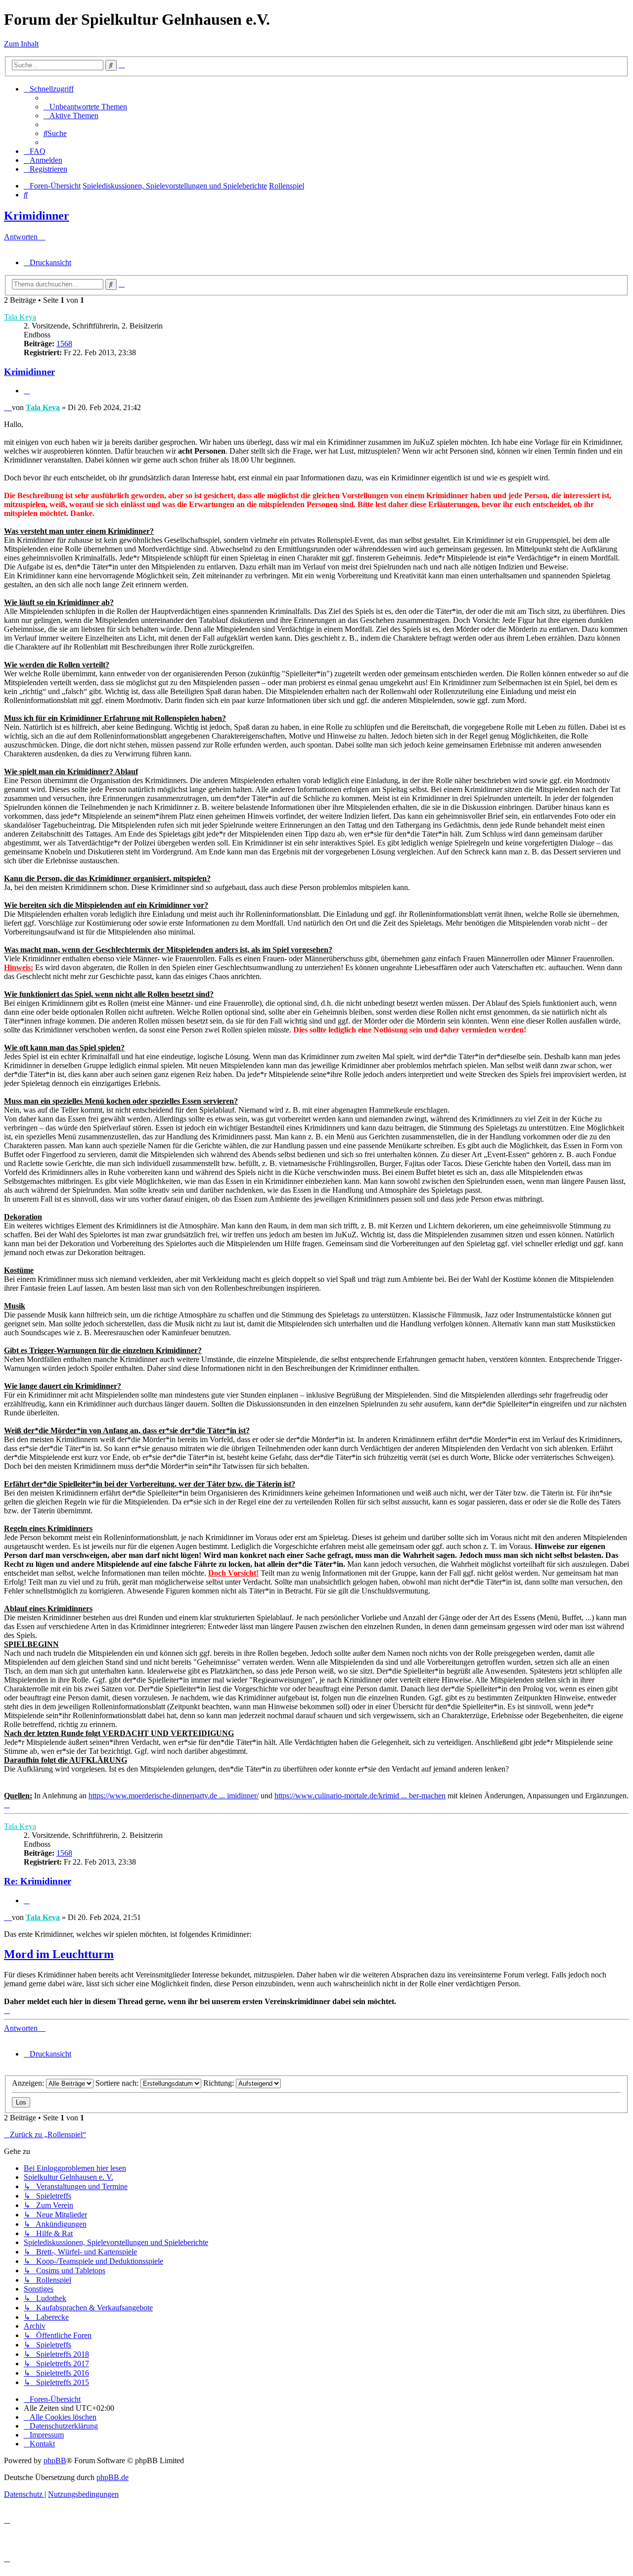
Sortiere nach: (118, 2083)
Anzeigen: (29, 2083)
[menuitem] (85, 107)
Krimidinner (37, 216)
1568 (64, 344)
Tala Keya (20, 317)
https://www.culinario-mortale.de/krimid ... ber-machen (360, 1796)
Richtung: (220, 2083)
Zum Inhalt (21, 44)
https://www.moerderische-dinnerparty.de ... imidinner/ (174, 1796)
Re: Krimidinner (38, 1881)
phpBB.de (113, 2477)
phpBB (55, 2460)
